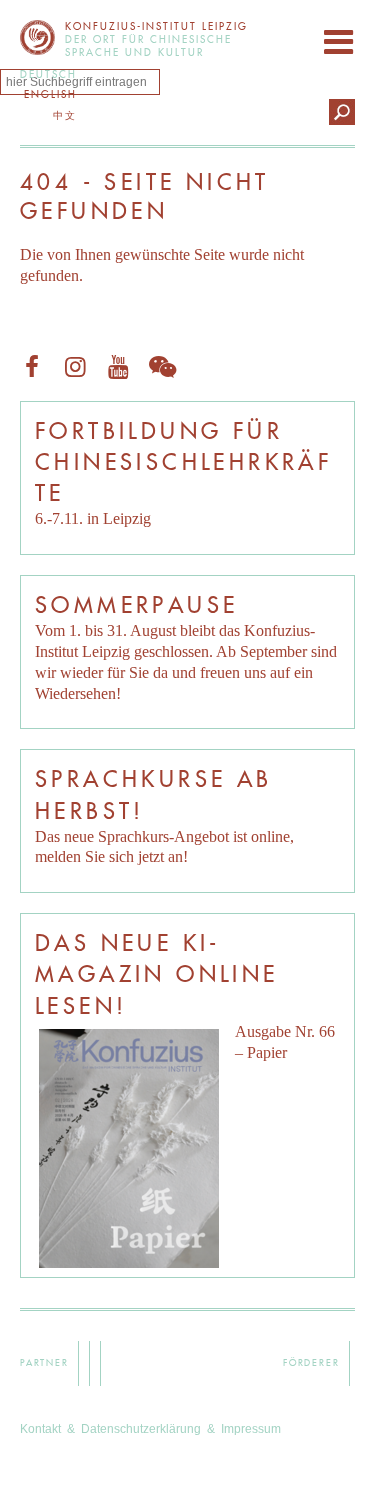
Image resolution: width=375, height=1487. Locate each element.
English (50, 94)
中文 (65, 115)
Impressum (251, 1429)
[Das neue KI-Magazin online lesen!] (129, 1148)
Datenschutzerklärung (141, 1429)
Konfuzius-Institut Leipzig (37, 37)
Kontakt (40, 1429)
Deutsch (48, 74)
